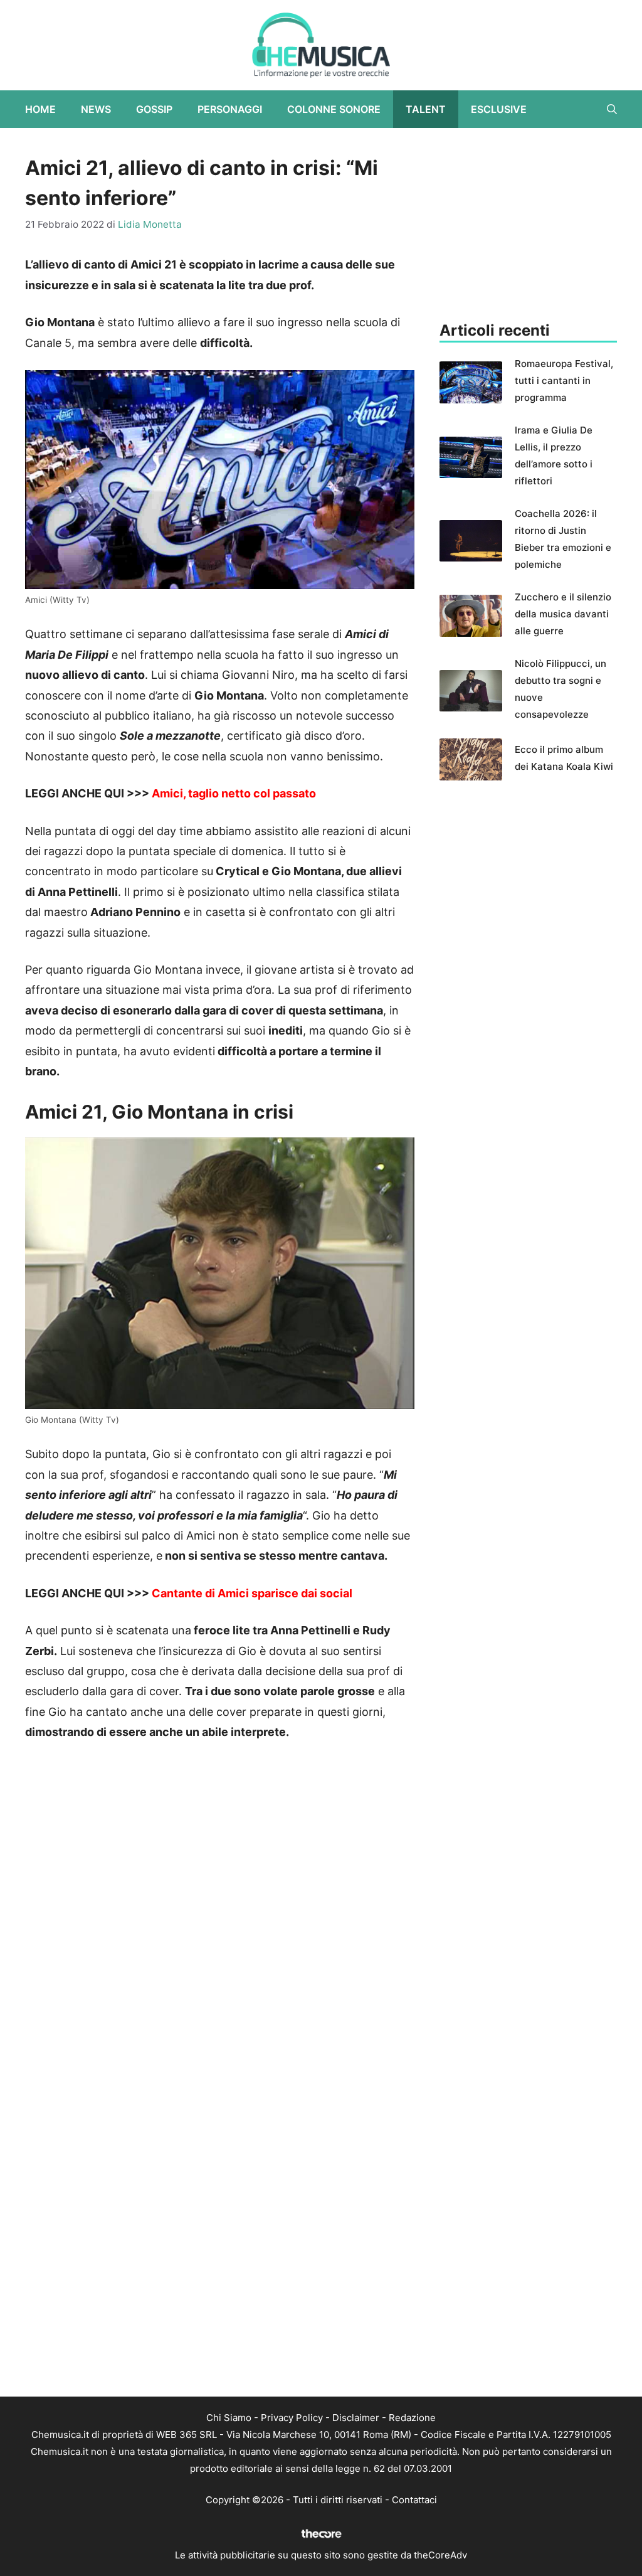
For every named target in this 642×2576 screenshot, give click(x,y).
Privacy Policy (292, 2418)
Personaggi (230, 109)
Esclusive (499, 109)
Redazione (412, 2418)
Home (40, 109)
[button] (612, 109)
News (96, 109)
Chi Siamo (229, 2418)
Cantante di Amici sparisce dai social (252, 1593)
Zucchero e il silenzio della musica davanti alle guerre (563, 614)
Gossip (154, 109)
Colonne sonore (334, 109)
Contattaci (414, 2500)
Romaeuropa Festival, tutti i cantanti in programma (564, 381)
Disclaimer (356, 2418)
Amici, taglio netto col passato (233, 793)
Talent (426, 109)
